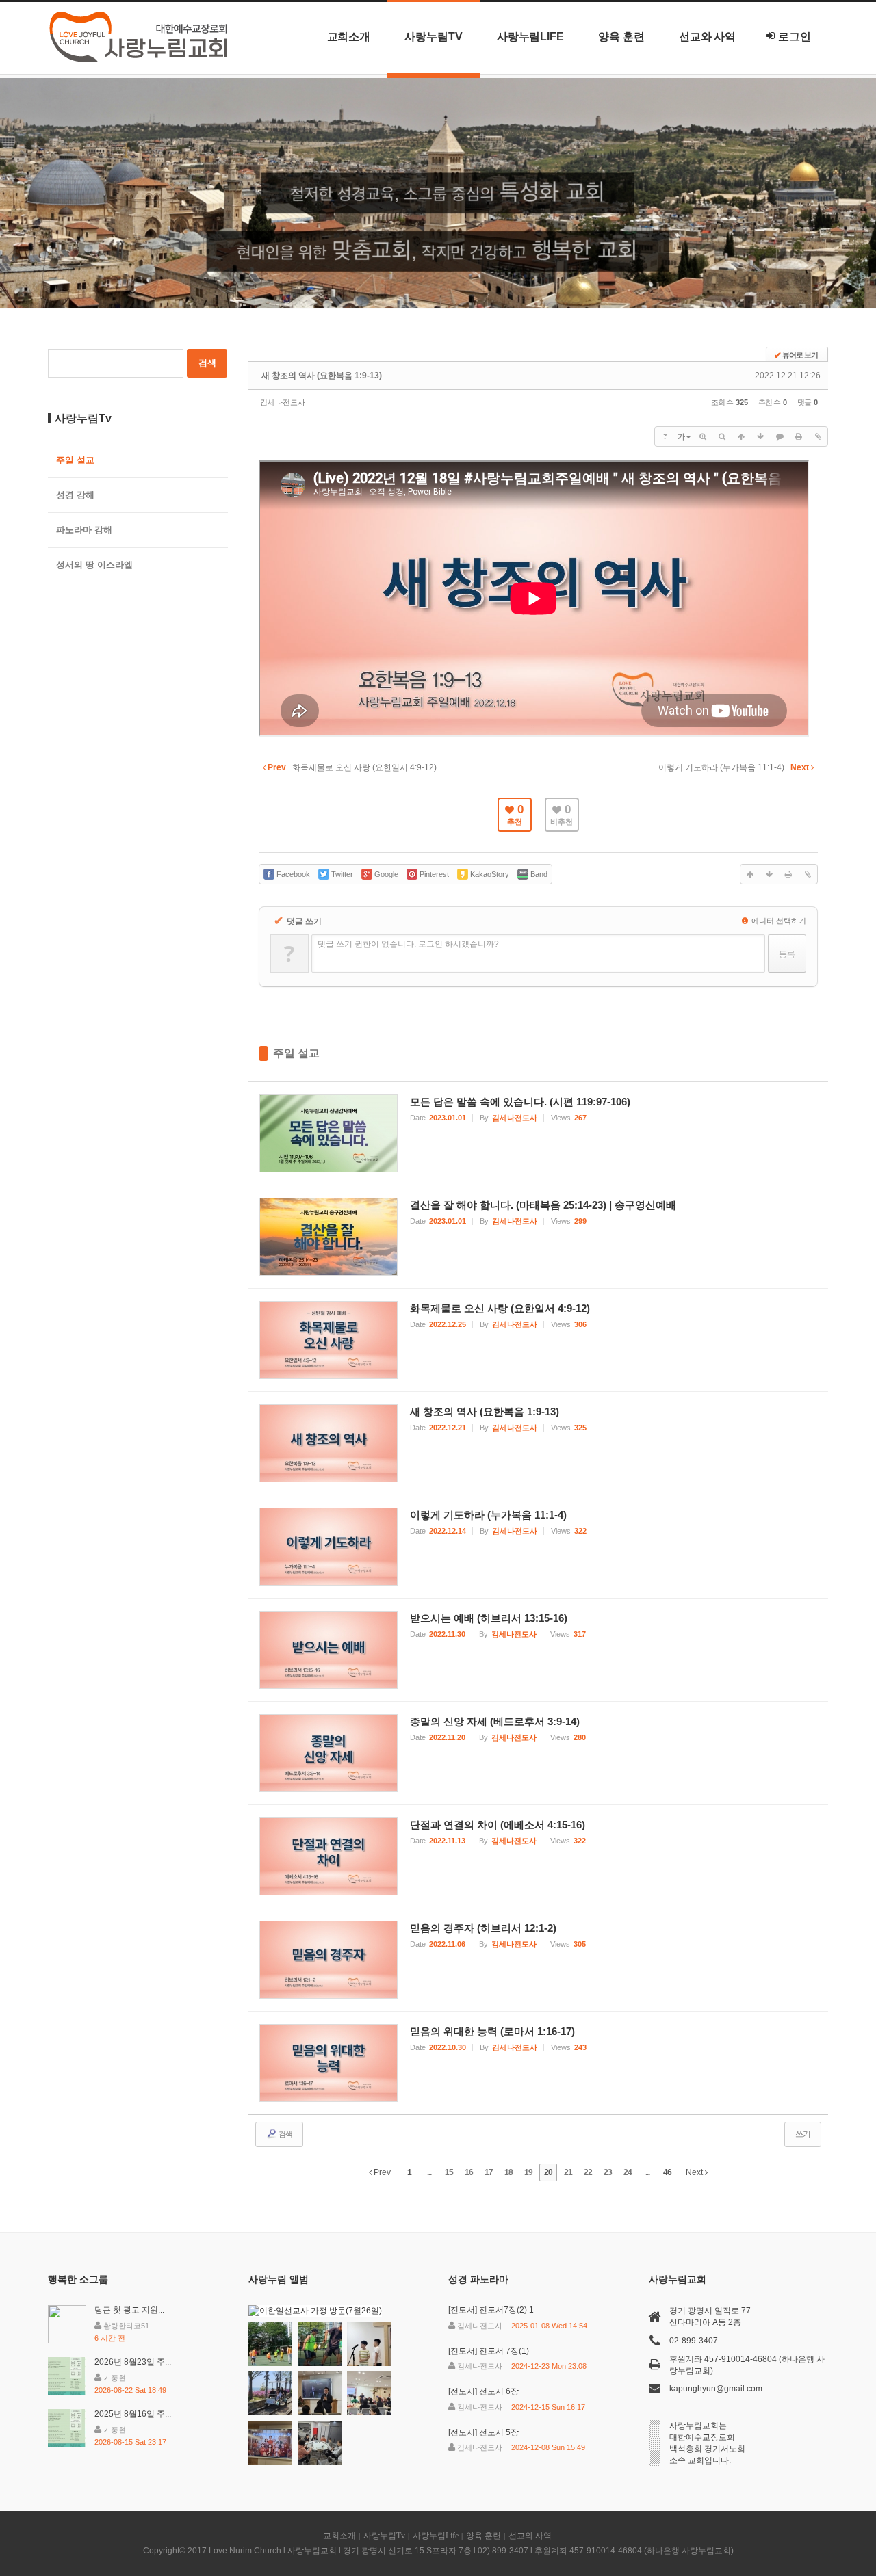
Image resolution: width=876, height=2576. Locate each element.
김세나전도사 (283, 402)
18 (508, 2172)
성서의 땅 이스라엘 (94, 565)
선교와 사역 (708, 37)
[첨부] (818, 436)
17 (489, 2172)
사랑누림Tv (434, 37)
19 (528, 2172)
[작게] (722, 436)
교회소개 (349, 37)
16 (469, 2172)
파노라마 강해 (84, 530)
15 (449, 2172)
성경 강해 (75, 495)
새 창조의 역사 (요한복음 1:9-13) (322, 376)
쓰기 (803, 2134)
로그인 (795, 37)
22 (588, 2172)
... (429, 2172)
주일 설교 (296, 1053)
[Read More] (539, 1133)
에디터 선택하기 (778, 921)
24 (628, 2172)
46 (667, 2172)
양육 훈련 (621, 37)
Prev (381, 2172)
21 (568, 2172)
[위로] (741, 436)
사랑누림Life (530, 37)
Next (695, 2172)
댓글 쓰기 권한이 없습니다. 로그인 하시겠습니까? (408, 944)
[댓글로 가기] (780, 436)
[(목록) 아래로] (760, 436)
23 (608, 2172)
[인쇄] (799, 436)
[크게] (703, 436)
